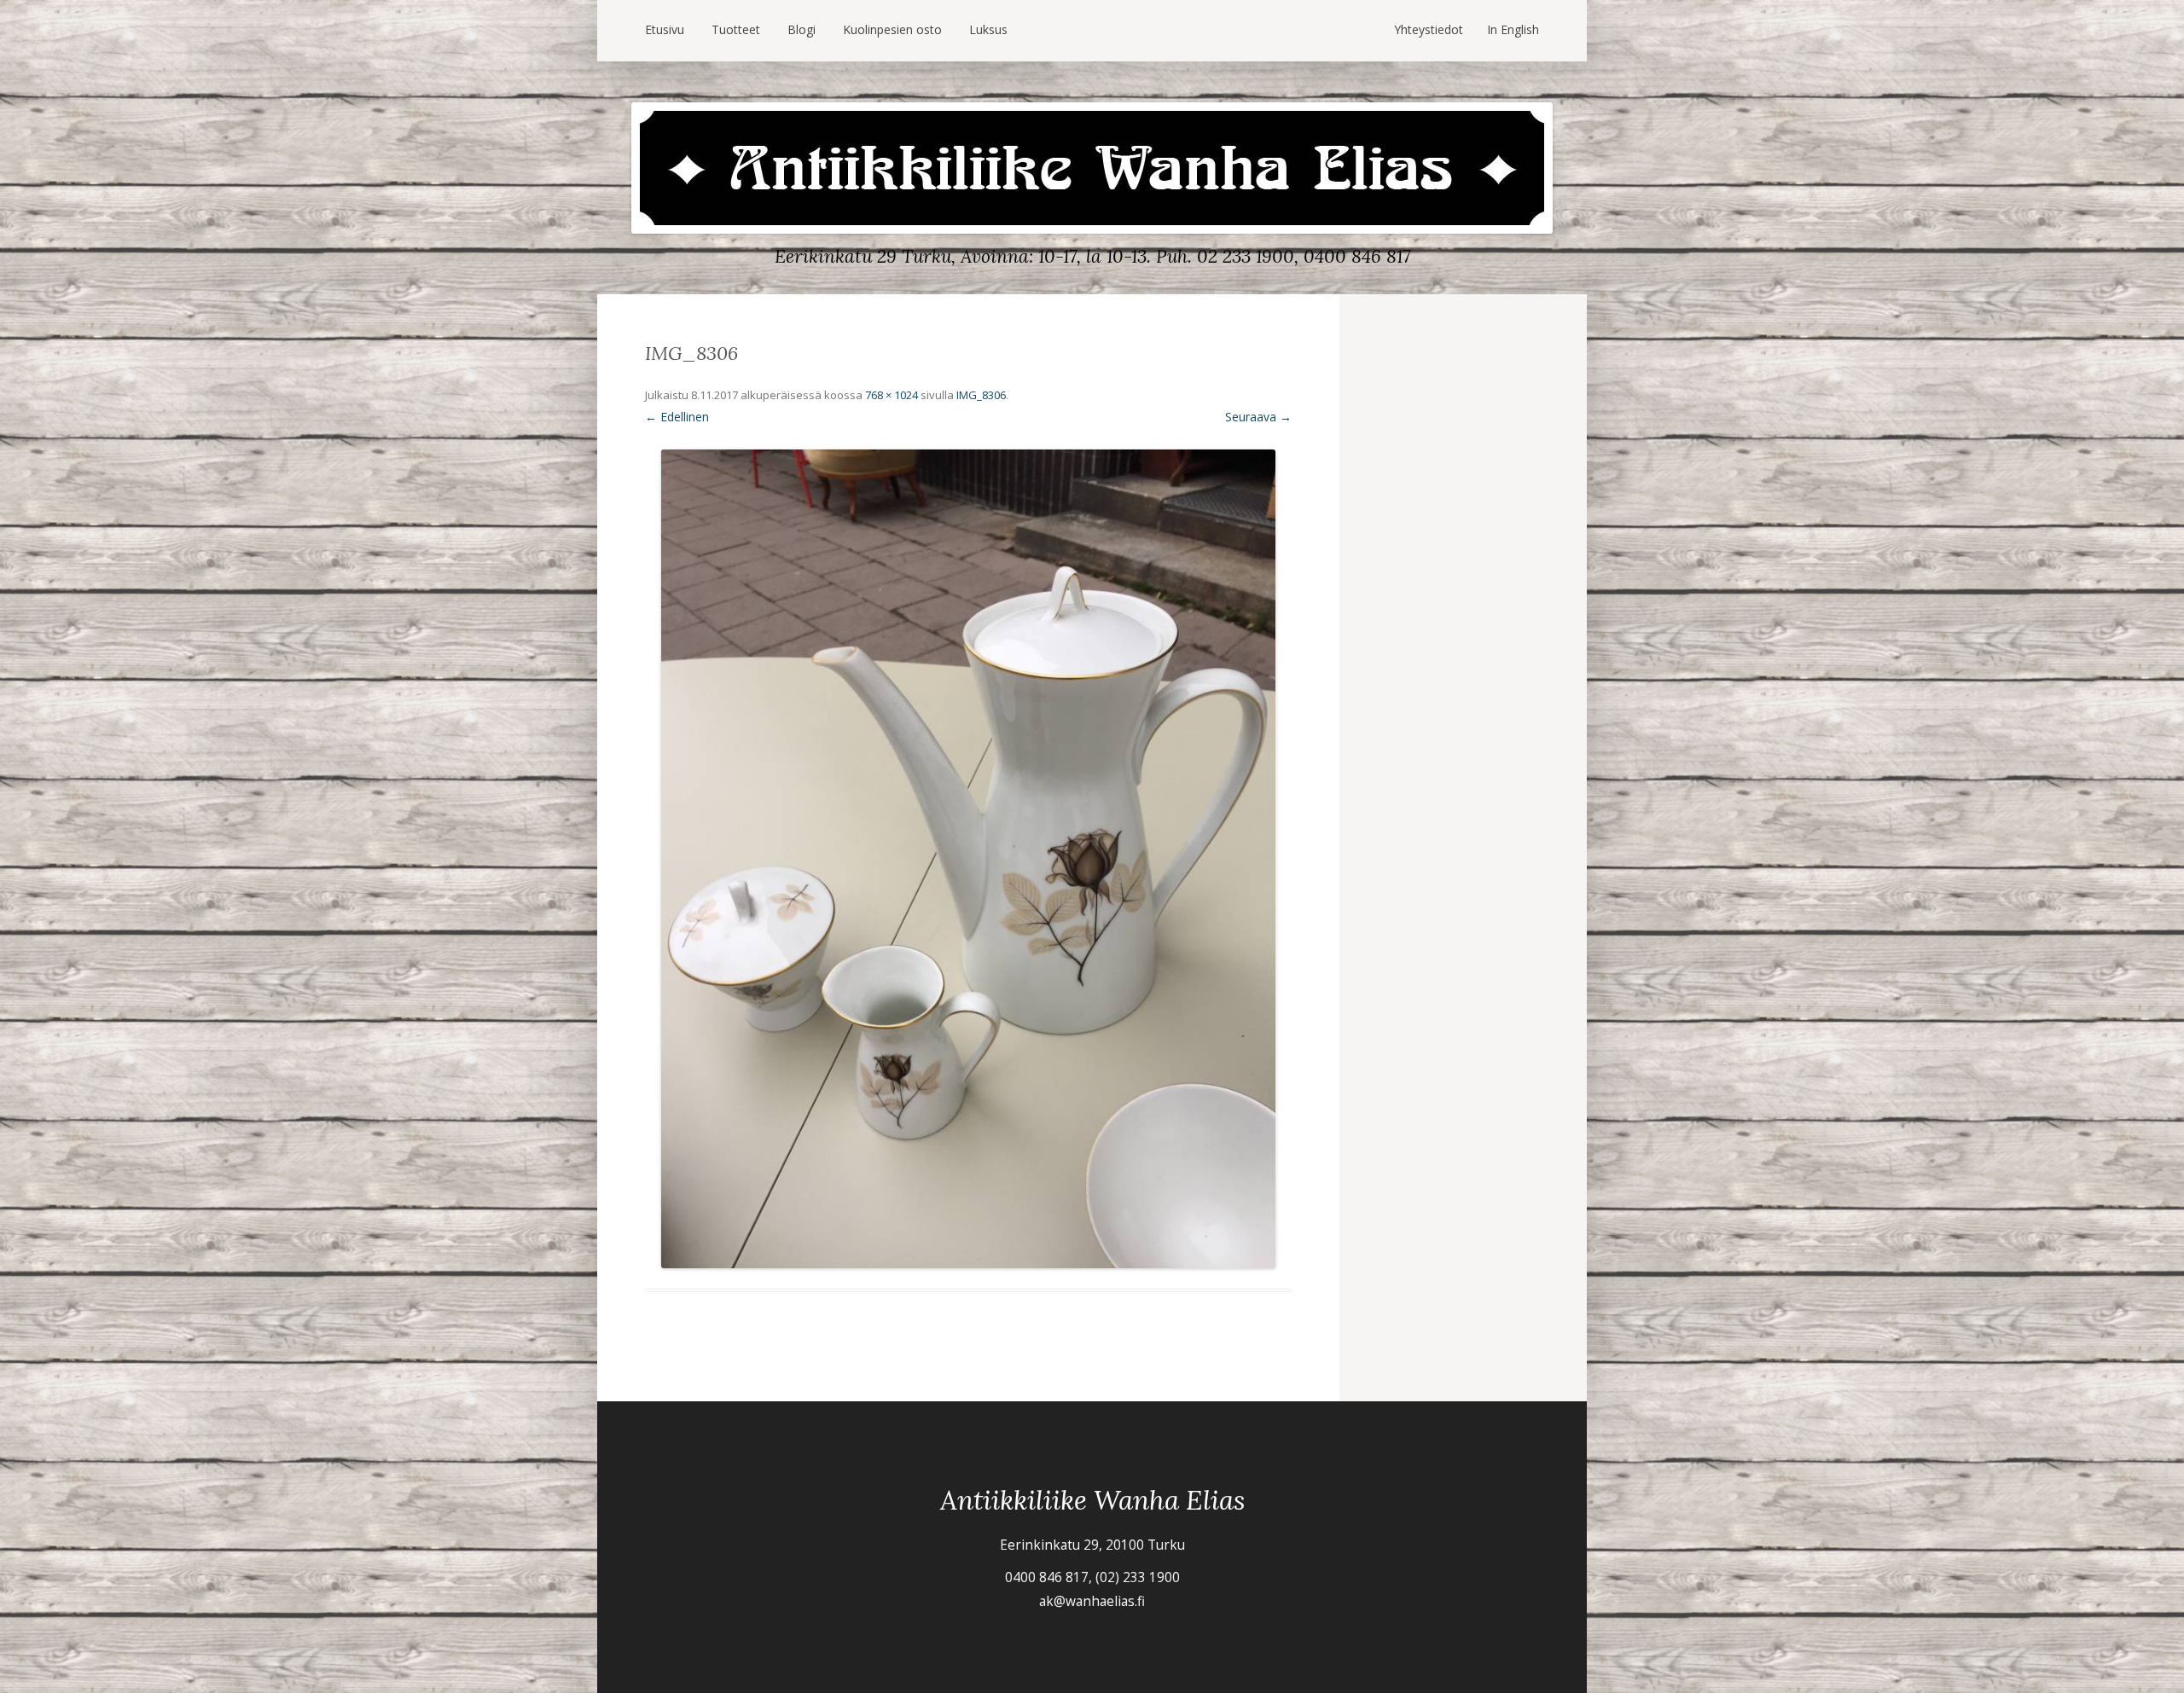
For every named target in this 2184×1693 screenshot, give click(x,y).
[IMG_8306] (968, 859)
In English (1513, 29)
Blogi (802, 29)
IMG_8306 (981, 395)
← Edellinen (677, 417)
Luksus (988, 29)
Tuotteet (736, 29)
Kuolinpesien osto (892, 29)
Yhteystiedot (1429, 29)
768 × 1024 (892, 395)
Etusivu (665, 29)
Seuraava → (1258, 417)
